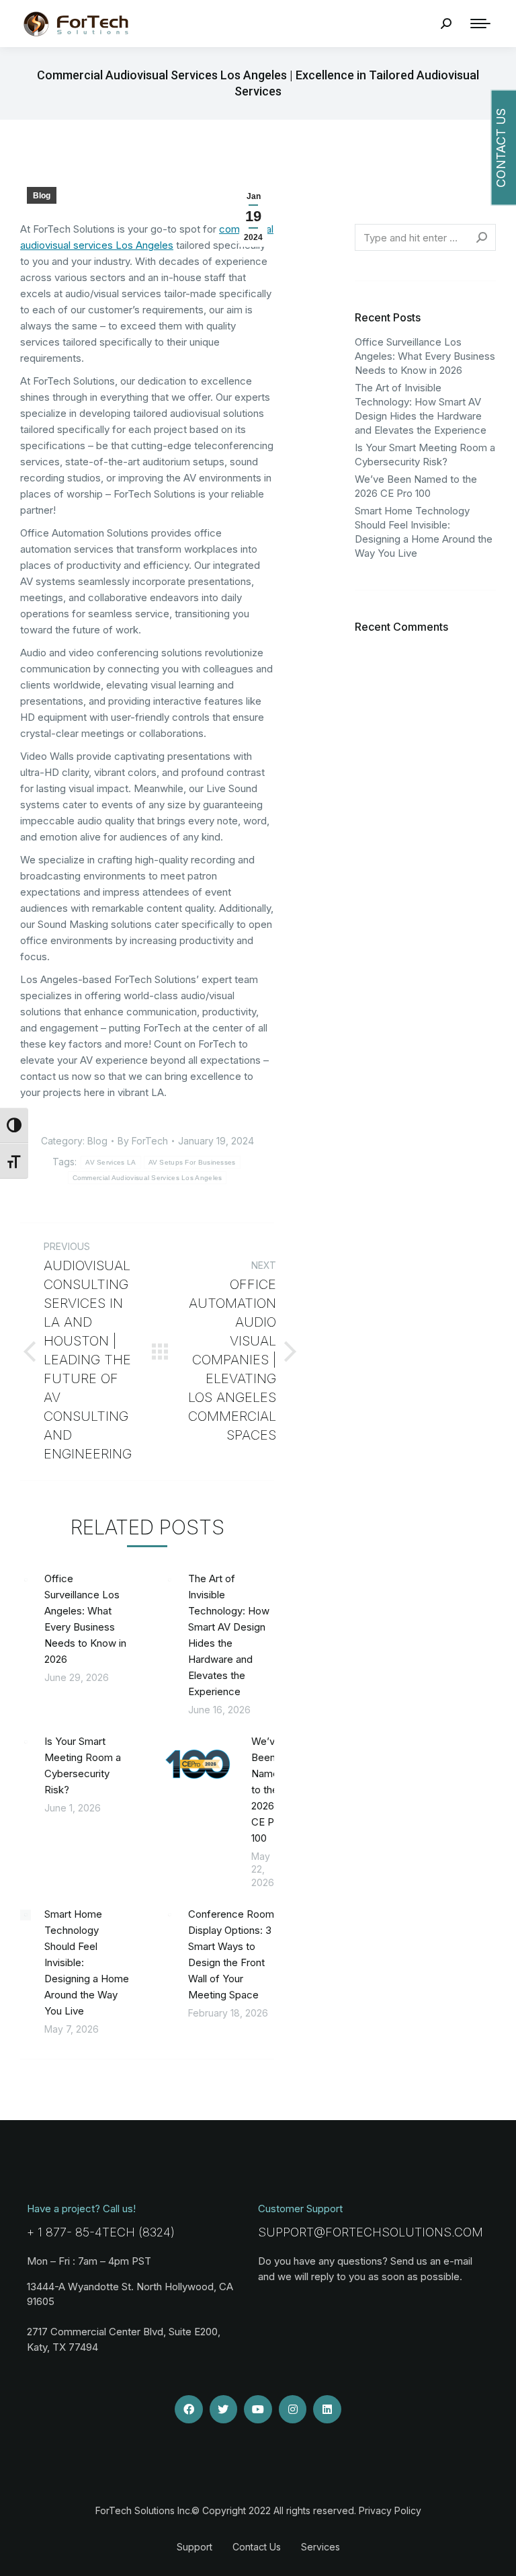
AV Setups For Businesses (192, 1162)
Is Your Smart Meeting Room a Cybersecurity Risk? (83, 1765)
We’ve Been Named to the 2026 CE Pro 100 (268, 1790)
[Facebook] (189, 2409)
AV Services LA (111, 1162)
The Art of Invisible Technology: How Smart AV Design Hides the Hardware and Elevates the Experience (229, 1635)
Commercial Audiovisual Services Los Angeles (147, 1178)
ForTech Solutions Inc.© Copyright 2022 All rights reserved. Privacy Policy (258, 2510)
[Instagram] (293, 2409)
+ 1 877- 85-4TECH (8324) (101, 2232)
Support (195, 2547)
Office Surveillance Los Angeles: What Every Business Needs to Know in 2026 (85, 1619)
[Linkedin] (327, 2409)
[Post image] (26, 1579)
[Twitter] (224, 2409)
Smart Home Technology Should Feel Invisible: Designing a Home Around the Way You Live (87, 1962)
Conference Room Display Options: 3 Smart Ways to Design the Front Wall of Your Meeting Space (231, 1954)
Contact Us (257, 2547)
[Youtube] (258, 2409)
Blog (42, 196)
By (143, 1141)
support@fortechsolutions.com (371, 2232)
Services (320, 2547)
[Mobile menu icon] (480, 24)
